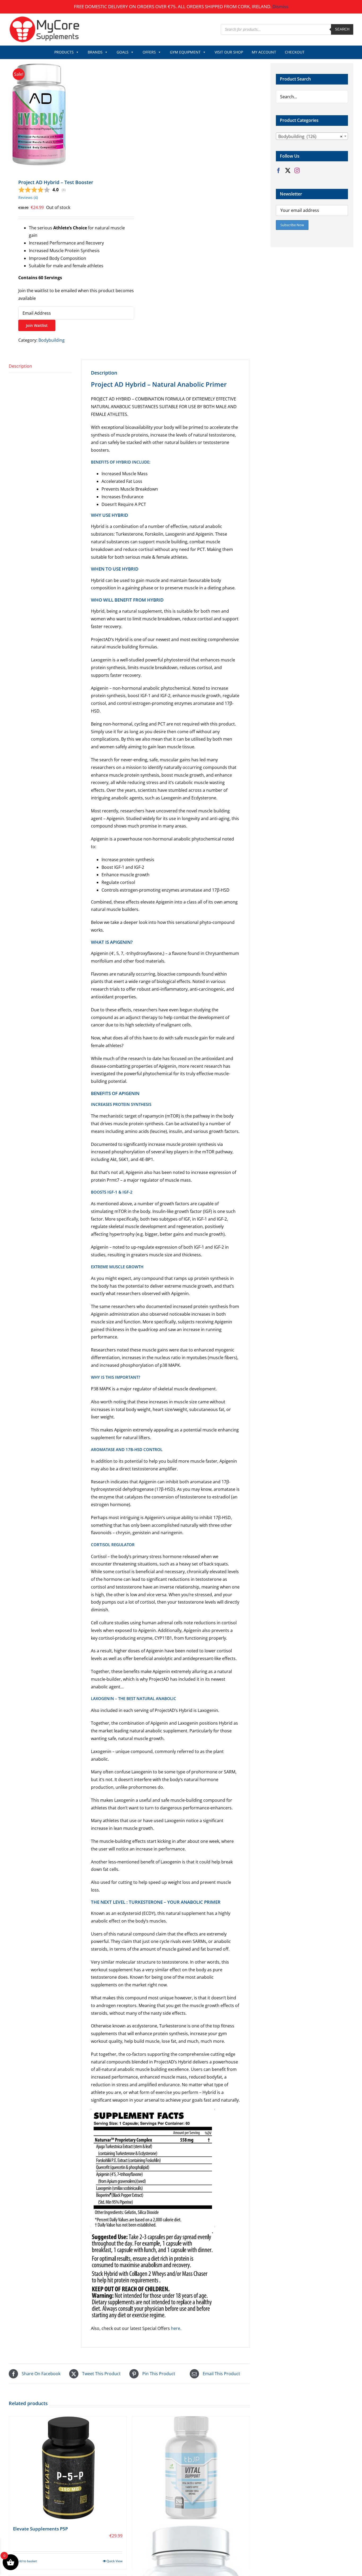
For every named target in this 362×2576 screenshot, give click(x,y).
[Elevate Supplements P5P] (68, 2468)
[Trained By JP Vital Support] (191, 2468)
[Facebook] (279, 171)
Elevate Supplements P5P (40, 2529)
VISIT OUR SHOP (229, 52)
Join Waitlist (37, 325)
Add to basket (27, 2561)
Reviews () (28, 197)
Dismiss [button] (280, 6)
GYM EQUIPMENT (185, 52)
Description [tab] (20, 366)
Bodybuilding (52, 340)
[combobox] (312, 136)
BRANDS (95, 52)
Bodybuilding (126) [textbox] (310, 136)
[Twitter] (288, 171)
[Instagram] (297, 171)
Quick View (114, 2561)
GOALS (123, 52)
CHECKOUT (295, 52)
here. (176, 2328)
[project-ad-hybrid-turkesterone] (67, 115)
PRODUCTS (64, 52)
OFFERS (149, 52)
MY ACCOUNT (264, 52)
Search (342, 29)
